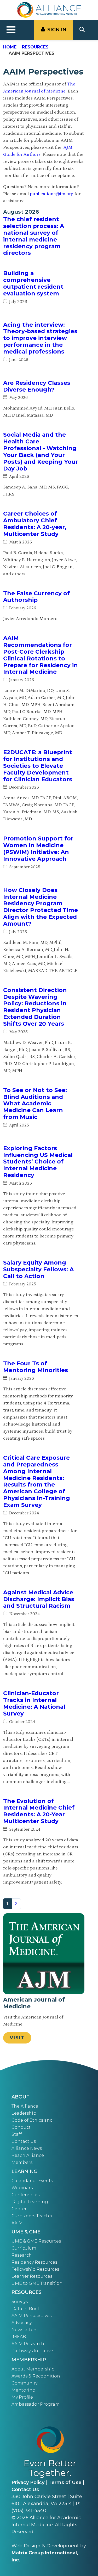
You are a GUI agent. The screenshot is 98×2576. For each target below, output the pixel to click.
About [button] (21, 2097)
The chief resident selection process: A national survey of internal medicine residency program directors (34, 236)
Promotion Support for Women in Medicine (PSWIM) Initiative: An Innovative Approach (38, 849)
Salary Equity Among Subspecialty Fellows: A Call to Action (38, 1269)
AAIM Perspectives (31, 2316)
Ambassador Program (36, 2404)
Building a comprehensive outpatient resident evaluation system (33, 283)
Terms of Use (65, 2482)
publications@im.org (52, 194)
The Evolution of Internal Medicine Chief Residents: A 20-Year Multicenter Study (39, 1811)
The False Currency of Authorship (36, 597)
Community (24, 2383)
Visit (17, 2038)
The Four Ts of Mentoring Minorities (36, 1367)
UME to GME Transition (37, 2283)
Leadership (24, 2113)
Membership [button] (29, 2360)
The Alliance (25, 2106)
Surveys (20, 2302)
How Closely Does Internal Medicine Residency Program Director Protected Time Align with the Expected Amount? (41, 907)
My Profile (22, 2397)
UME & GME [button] (26, 2232)
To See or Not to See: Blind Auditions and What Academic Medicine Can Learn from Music (35, 1104)
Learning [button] (24, 2171)
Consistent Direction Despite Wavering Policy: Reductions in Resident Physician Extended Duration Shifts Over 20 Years (35, 1007)
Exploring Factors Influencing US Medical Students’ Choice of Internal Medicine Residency (38, 1162)
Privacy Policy (28, 2482)
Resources (35, 47)
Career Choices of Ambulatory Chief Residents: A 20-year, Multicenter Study (35, 524)
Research (22, 2255)
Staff (17, 2134)
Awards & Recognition (36, 2376)
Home (10, 47)
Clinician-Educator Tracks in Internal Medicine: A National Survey (34, 1703)
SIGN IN (57, 30)
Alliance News (27, 2148)
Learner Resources (32, 2276)
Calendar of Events (32, 2181)
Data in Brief (25, 2309)
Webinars (22, 2188)
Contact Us (24, 2141)
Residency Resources (34, 2262)
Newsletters (24, 2330)
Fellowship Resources (35, 2269)
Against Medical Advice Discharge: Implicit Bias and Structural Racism (39, 1599)
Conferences (25, 2195)
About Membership (33, 2369)
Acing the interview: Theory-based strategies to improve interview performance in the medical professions (40, 338)
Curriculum (24, 2248)
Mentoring (24, 2390)
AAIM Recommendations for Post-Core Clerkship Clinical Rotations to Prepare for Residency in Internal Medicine (41, 655)
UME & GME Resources (36, 2241)
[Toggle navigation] (11, 30)
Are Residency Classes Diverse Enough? (37, 386)
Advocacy (22, 2323)
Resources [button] (27, 2292)
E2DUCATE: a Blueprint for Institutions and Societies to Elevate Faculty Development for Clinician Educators (38, 766)
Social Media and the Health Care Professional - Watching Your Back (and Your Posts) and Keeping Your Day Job (41, 451)
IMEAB (19, 2337)
